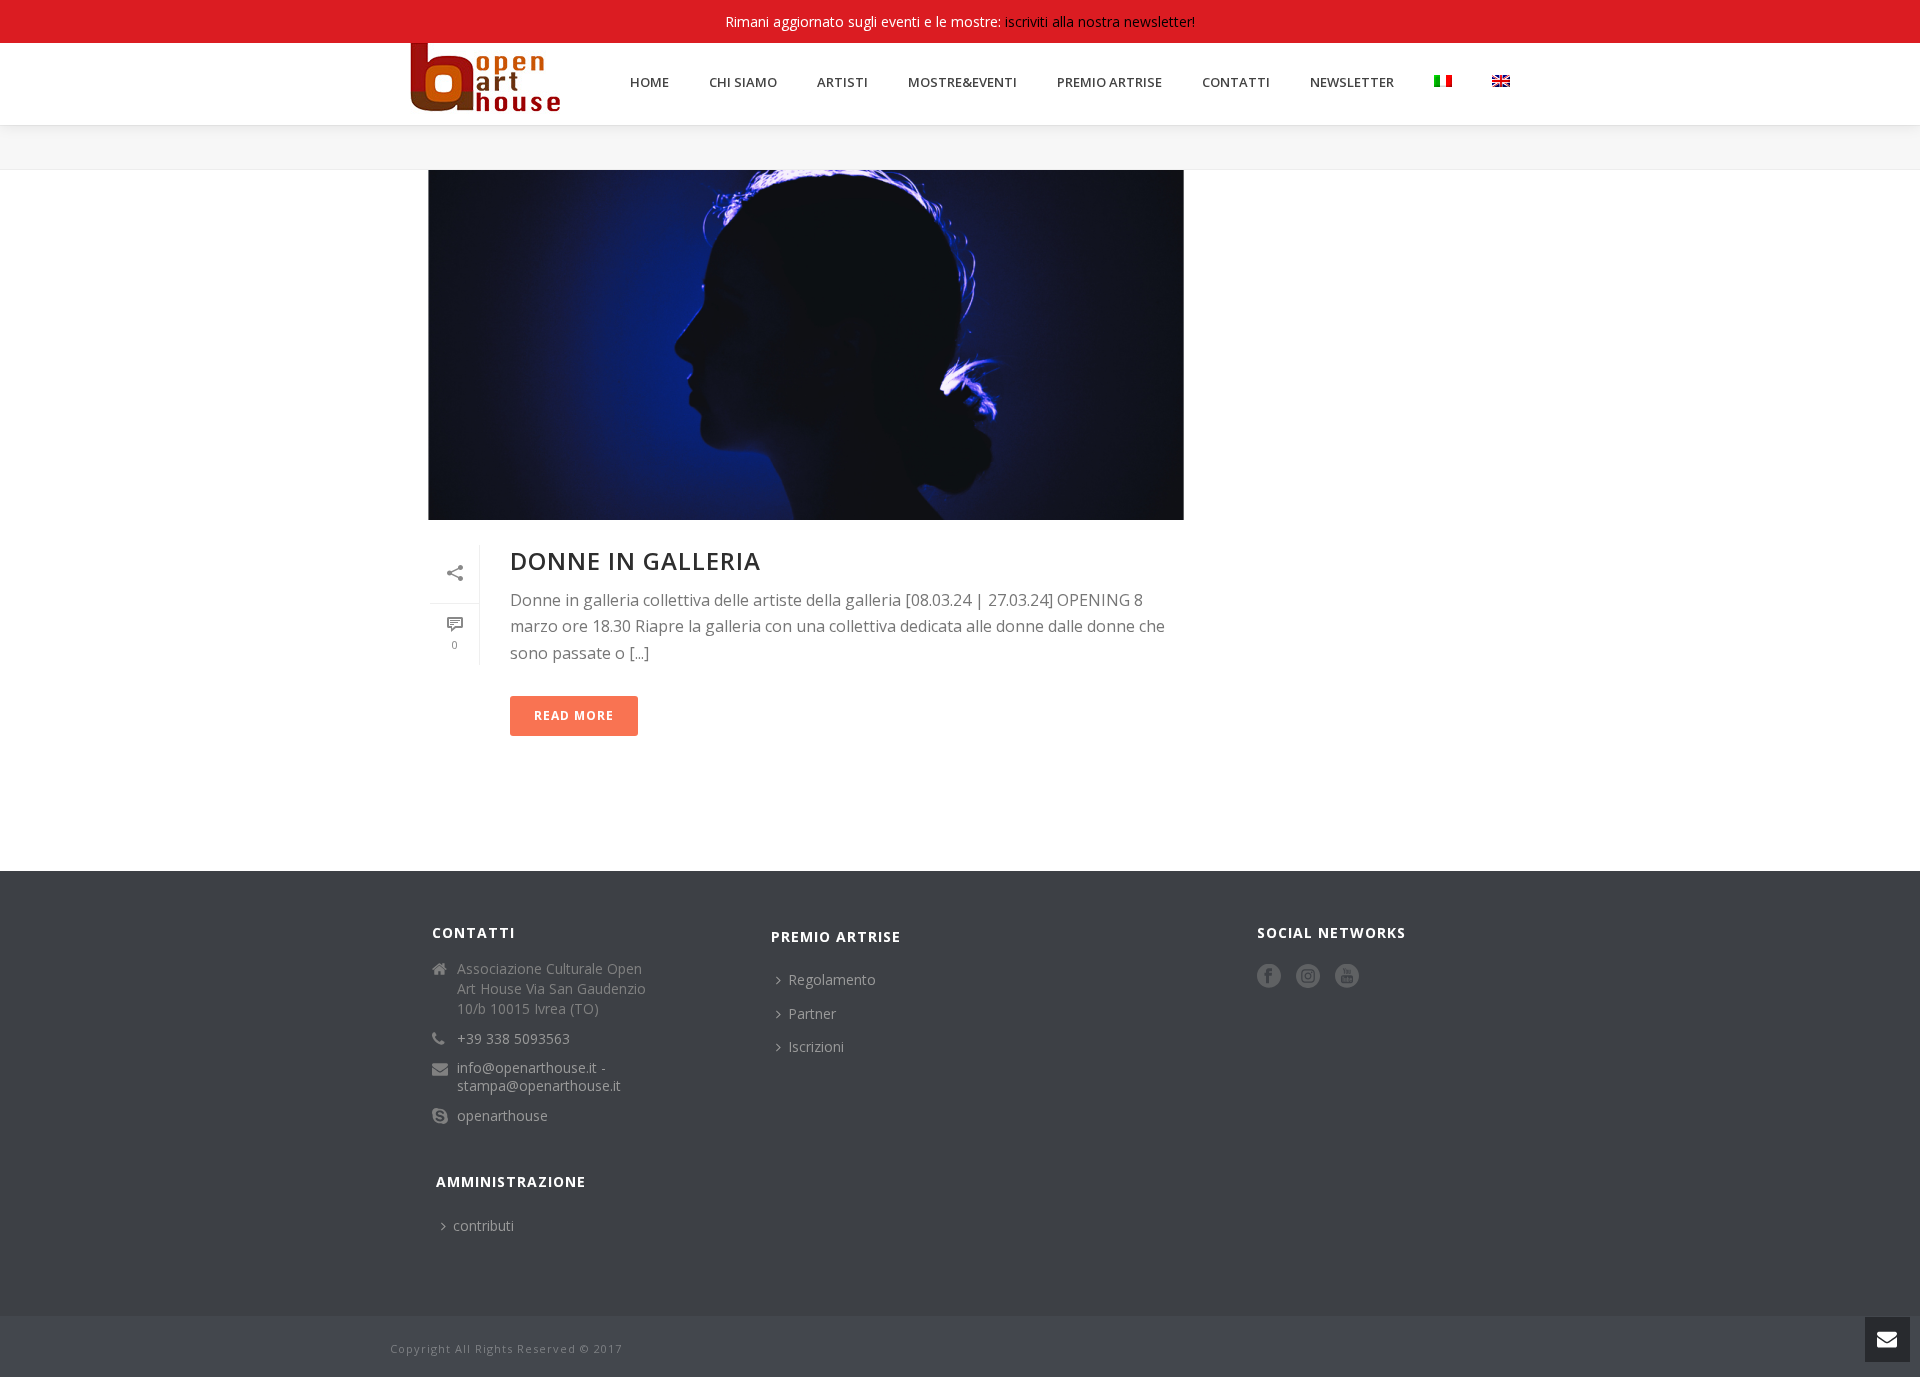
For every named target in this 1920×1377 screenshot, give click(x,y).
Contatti (1236, 82)
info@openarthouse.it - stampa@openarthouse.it (539, 1077)
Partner (812, 1013)
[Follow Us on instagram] (1308, 977)
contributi (483, 1225)
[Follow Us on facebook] (1269, 977)
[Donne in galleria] (806, 345)
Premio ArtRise (1109, 82)
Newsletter (1352, 82)
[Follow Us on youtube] (1347, 977)
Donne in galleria (635, 560)
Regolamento (832, 979)
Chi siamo (743, 82)
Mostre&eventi (962, 82)
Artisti (842, 82)
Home (649, 82)
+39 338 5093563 (513, 1039)
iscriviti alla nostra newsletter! (1100, 21)
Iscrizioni (816, 1046)
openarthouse (502, 1116)
